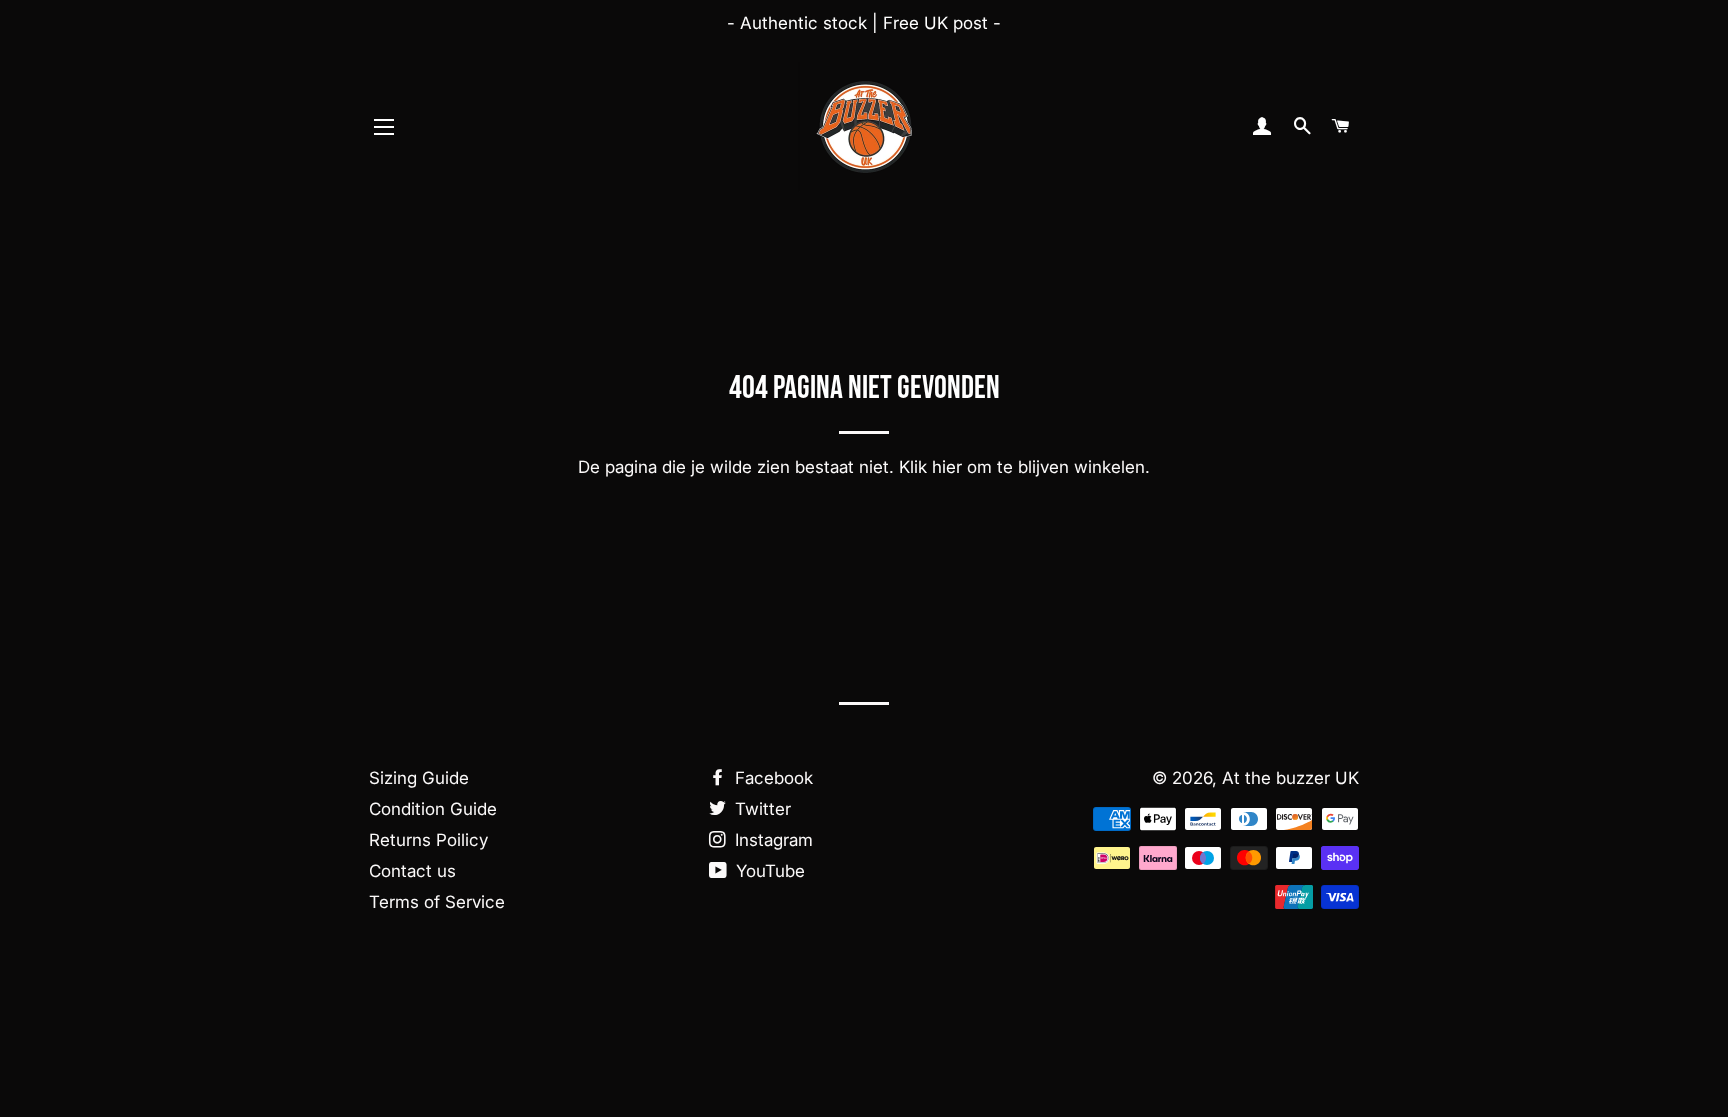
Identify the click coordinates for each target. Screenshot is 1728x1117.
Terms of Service (437, 902)
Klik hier (930, 467)
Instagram (771, 840)
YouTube (768, 871)
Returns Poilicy (428, 840)
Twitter (760, 809)
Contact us (412, 871)
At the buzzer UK (1290, 778)
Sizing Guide (419, 778)
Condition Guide (433, 809)
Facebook (771, 778)
